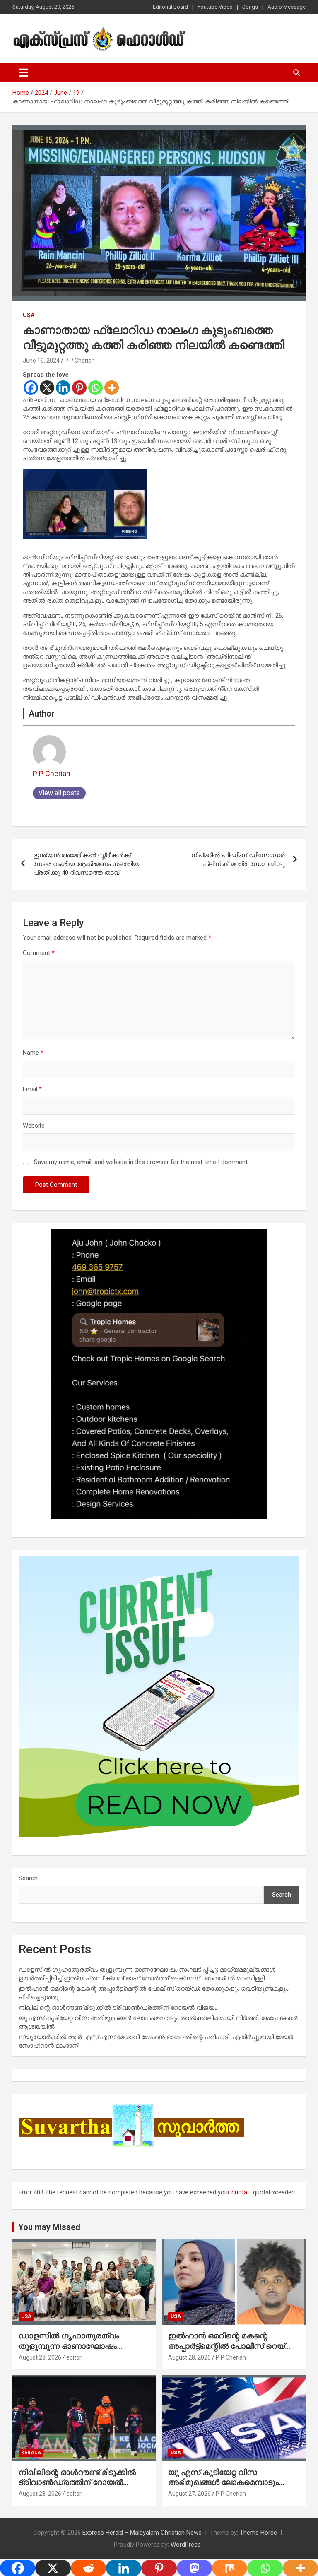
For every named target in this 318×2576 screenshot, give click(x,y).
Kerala (31, 2453)
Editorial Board (170, 7)
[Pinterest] (79, 388)
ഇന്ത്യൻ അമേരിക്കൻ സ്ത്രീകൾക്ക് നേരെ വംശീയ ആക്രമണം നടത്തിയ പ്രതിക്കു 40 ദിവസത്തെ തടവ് (86, 864)
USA (29, 315)
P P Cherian (80, 361)
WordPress (186, 2545)
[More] (112, 388)
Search (28, 1878)
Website (34, 1126)
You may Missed (49, 2227)
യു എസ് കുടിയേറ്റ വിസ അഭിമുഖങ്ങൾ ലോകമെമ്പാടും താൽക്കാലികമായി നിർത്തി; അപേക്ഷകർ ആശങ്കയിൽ (223, 2488)
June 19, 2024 (41, 361)
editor (74, 2357)
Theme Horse (258, 2533)
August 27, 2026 (189, 2494)
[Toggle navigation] (23, 73)
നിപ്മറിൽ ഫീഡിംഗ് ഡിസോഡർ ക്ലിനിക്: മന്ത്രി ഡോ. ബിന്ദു (238, 860)
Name (33, 1053)
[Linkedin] (63, 388)
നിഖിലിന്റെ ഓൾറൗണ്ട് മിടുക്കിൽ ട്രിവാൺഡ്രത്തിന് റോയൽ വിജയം (118, 2008)
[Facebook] (31, 388)
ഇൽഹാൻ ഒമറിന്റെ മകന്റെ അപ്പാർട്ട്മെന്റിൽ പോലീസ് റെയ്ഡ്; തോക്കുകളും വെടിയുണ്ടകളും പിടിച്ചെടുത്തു (233, 2351)
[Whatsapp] (95, 388)
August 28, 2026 (40, 2357)
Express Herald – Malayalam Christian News (142, 2533)
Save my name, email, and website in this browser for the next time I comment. (141, 1162)
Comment (39, 953)
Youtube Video (215, 7)
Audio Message (287, 7)
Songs (250, 7)
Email (32, 1089)
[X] (47, 388)
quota (239, 2192)
